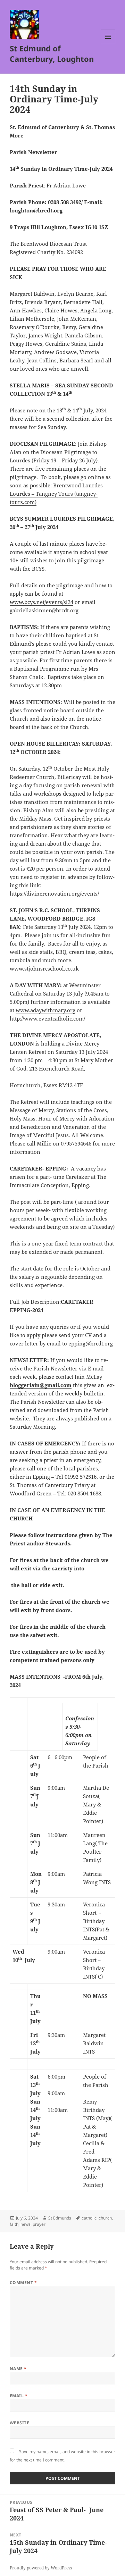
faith (14, 2224)
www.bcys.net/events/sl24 (41, 602)
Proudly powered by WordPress (41, 2568)
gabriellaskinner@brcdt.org (44, 610)
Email (19, 2396)
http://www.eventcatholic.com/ (47, 1018)
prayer (39, 2224)
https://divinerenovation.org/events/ (54, 893)
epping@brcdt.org (91, 1343)
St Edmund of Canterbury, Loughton (52, 53)
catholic (89, 2218)
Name (18, 2369)
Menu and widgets (108, 44)
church (105, 2218)
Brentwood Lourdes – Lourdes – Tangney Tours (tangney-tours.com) (58, 494)
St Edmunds (60, 2218)
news (26, 2224)
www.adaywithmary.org (45, 1010)
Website (19, 2423)
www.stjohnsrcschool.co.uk (44, 968)
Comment (23, 2283)
